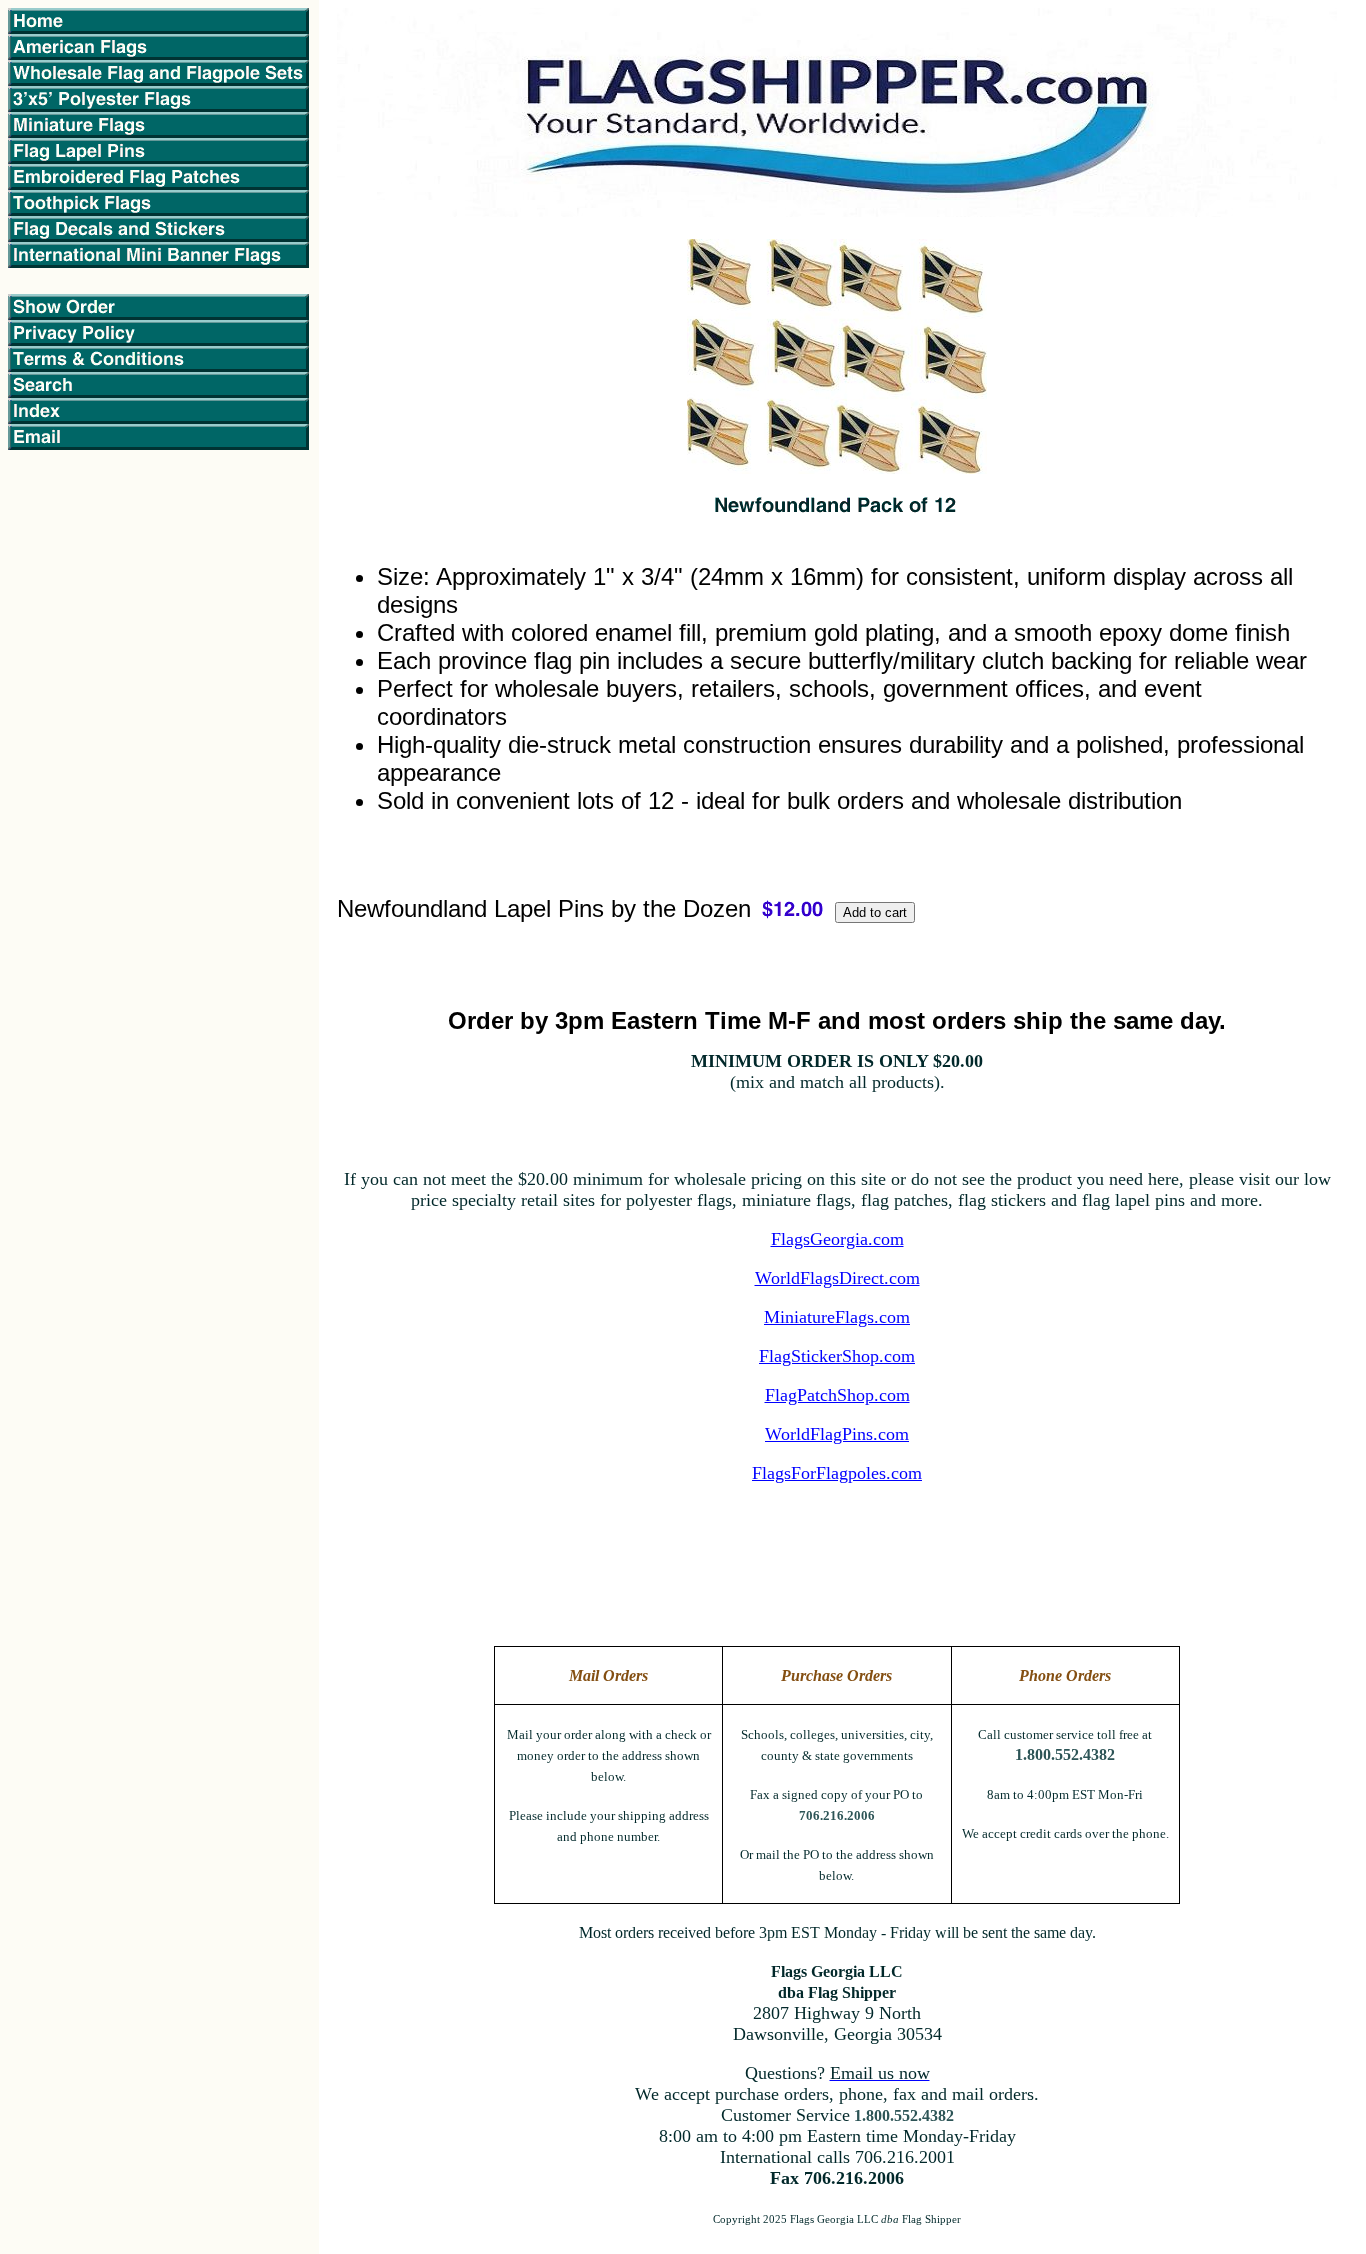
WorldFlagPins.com (837, 1434)
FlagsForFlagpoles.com (837, 1473)
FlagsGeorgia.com (837, 1239)
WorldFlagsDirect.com (837, 1278)
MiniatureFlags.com (837, 1317)
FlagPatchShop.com (837, 1395)
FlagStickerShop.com (837, 1356)
